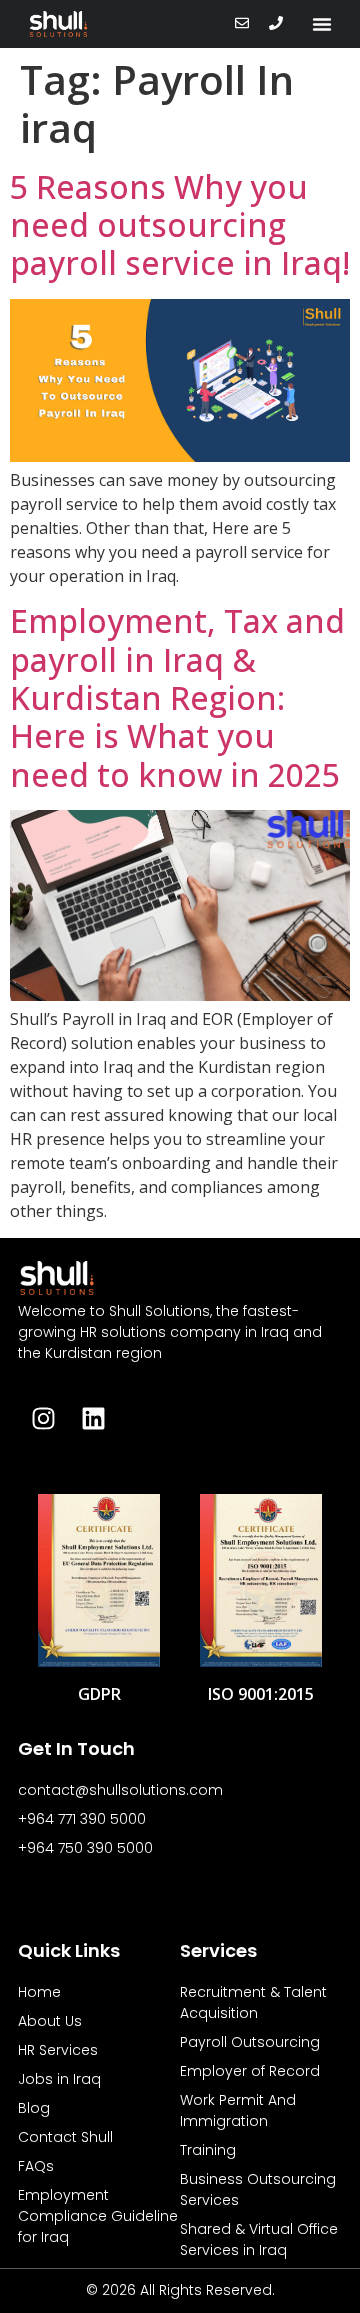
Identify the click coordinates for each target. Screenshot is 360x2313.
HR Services (58, 2050)
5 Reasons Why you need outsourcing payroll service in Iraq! (180, 225)
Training (208, 2150)
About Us (50, 2021)
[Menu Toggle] (322, 24)
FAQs (36, 2166)
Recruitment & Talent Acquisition (253, 2002)
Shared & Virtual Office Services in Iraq (259, 2239)
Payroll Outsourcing (250, 2042)
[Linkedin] (93, 1419)
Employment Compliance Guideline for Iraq (98, 2216)
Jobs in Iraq (59, 2079)
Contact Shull (65, 2137)
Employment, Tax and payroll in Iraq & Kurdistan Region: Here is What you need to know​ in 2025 (177, 697)
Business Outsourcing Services (258, 2189)
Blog (34, 2108)
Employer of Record (250, 2071)
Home (39, 1992)
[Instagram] (43, 1419)
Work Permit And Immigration (238, 2110)
